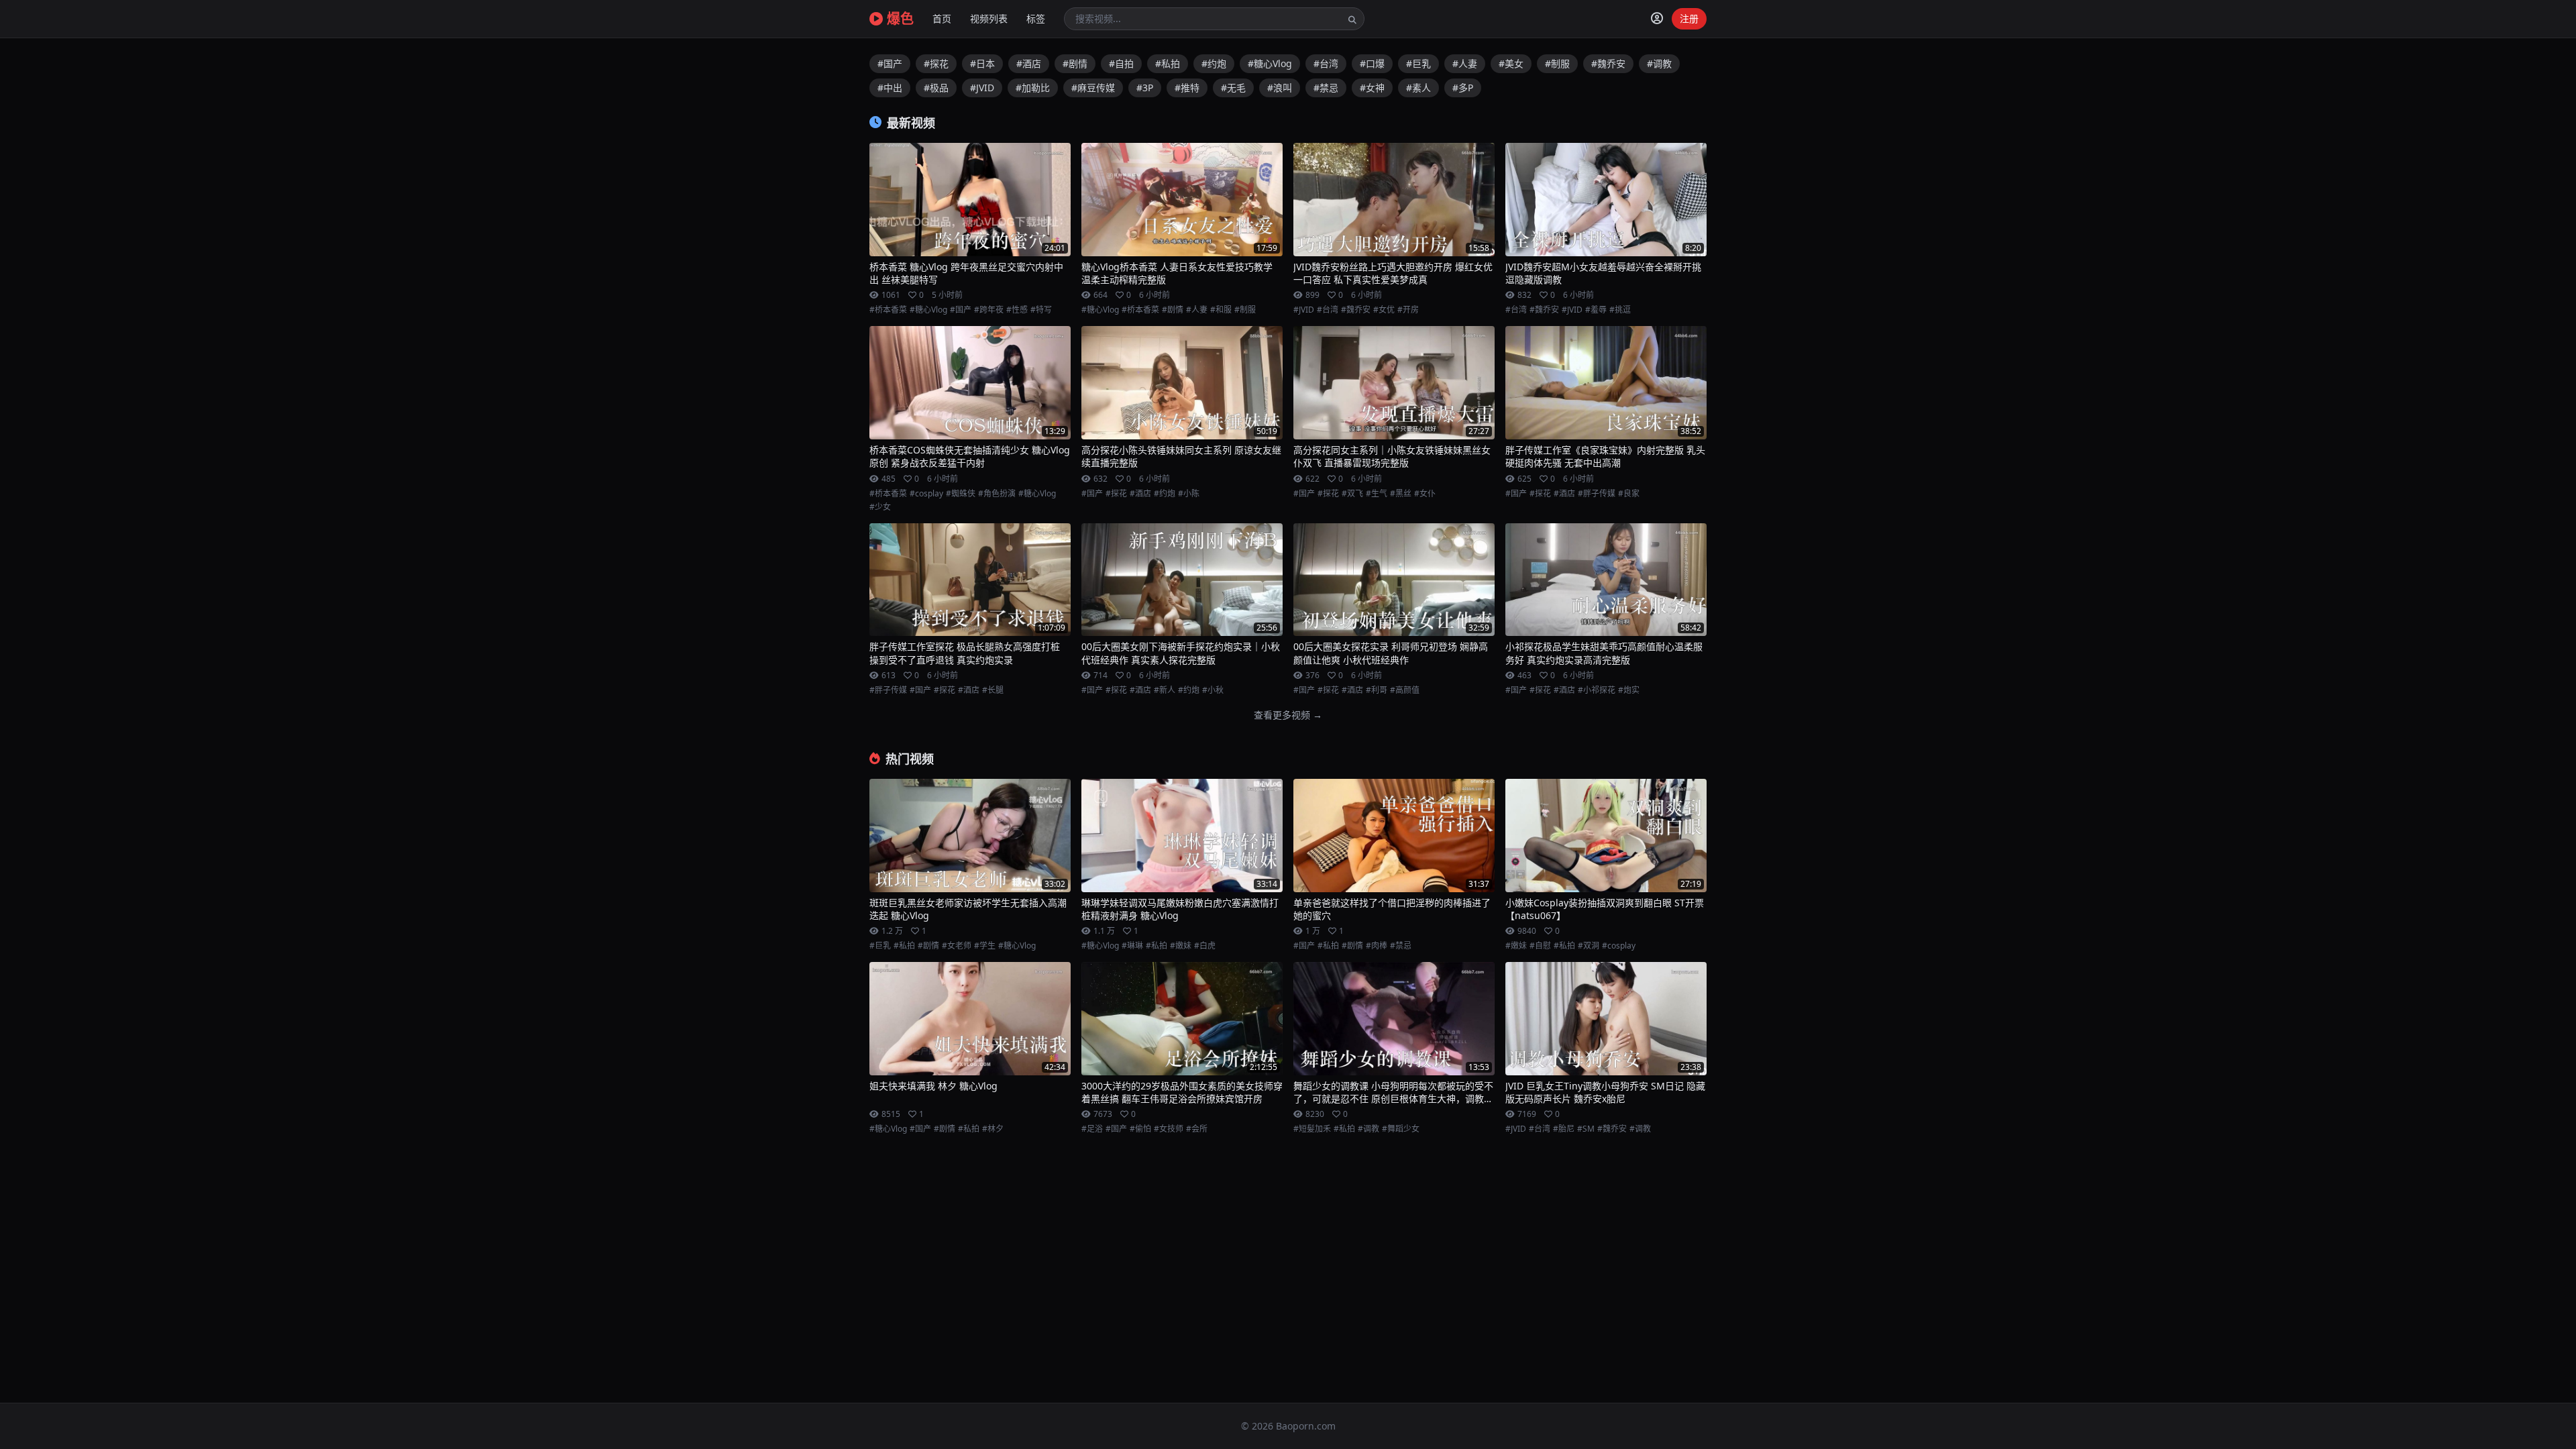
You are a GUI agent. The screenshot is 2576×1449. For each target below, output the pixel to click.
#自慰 (1540, 946)
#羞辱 (1596, 310)
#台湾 (1326, 63)
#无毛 (1233, 88)
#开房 (1408, 310)
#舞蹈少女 (1401, 1129)
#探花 (936, 63)
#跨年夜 (989, 310)
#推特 (1187, 88)
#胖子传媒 (1597, 494)
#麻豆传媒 (1093, 88)
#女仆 (1425, 494)
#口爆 (1372, 63)
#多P (1463, 88)
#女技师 (1169, 1129)
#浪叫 (1280, 88)
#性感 (1017, 310)
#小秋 (1213, 690)
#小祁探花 (1597, 690)
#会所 (1197, 1129)
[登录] (1657, 19)
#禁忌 (1326, 88)
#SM (1586, 1129)
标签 (1036, 18)
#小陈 (1189, 494)
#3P (1145, 88)
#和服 (1221, 310)
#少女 (880, 507)
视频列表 (989, 18)
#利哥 (1377, 690)
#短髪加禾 (1312, 1129)
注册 (1689, 18)
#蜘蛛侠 (961, 494)
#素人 (1418, 88)
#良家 (1629, 494)
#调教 (1659, 63)
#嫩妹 (1181, 946)
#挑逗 (1620, 310)
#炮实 (1629, 690)
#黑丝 (1401, 494)
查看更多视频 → (1288, 715)
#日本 (982, 63)
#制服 (1557, 63)
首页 (942, 18)
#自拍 (1121, 63)
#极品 (936, 88)
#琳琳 (1132, 946)
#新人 (1165, 690)
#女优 (1384, 310)
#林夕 (993, 1129)
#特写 (1041, 310)
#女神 (1372, 88)
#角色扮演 (997, 494)
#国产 (890, 63)
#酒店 (1029, 63)
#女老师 (957, 946)
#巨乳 (1418, 63)
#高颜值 (1405, 690)
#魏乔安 (1608, 63)
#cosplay (926, 494)
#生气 (1377, 494)
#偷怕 (1140, 1129)
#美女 (1511, 63)
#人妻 (1465, 63)
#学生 (985, 946)
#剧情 (1075, 63)
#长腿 (993, 690)
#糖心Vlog (1270, 63)
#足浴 (1092, 1129)
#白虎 (1205, 946)
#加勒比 (1033, 88)
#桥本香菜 (888, 310)
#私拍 (1168, 63)
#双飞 (1352, 494)
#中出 (890, 88)
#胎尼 (1564, 1129)
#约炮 (1214, 63)
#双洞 (1589, 946)
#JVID (982, 88)
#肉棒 (1377, 946)
